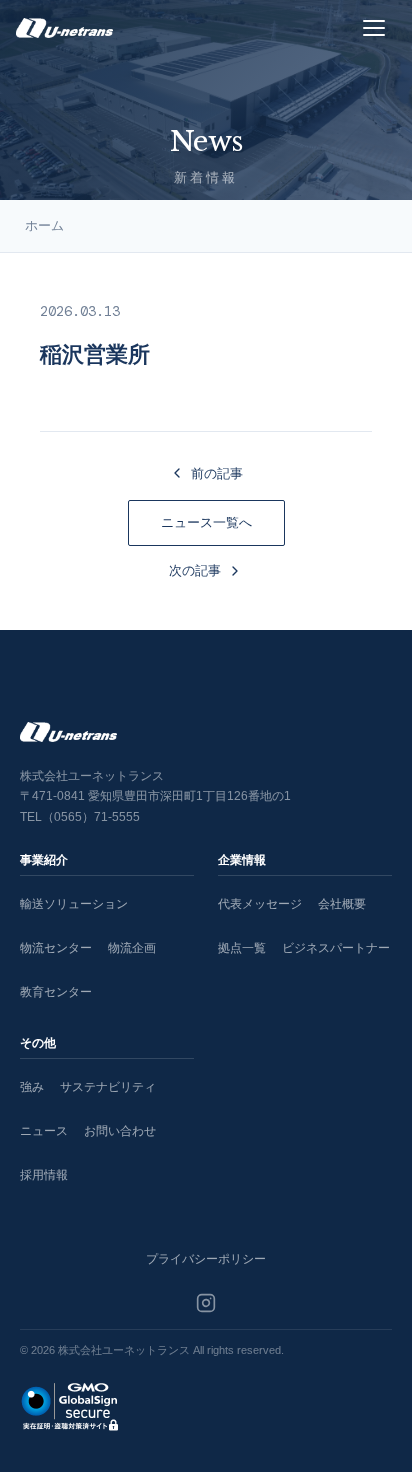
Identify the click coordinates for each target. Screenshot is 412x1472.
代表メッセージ (260, 904)
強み (32, 1087)
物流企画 (132, 948)
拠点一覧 (242, 948)
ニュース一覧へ (206, 522)
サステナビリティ (108, 1087)
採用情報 (44, 1175)
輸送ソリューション (74, 904)
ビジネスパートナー (336, 948)
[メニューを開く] (374, 28)
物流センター (56, 948)
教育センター (56, 992)
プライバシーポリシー (206, 1259)
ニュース (44, 1131)
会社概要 (342, 904)
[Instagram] (206, 1303)
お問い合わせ (120, 1131)
